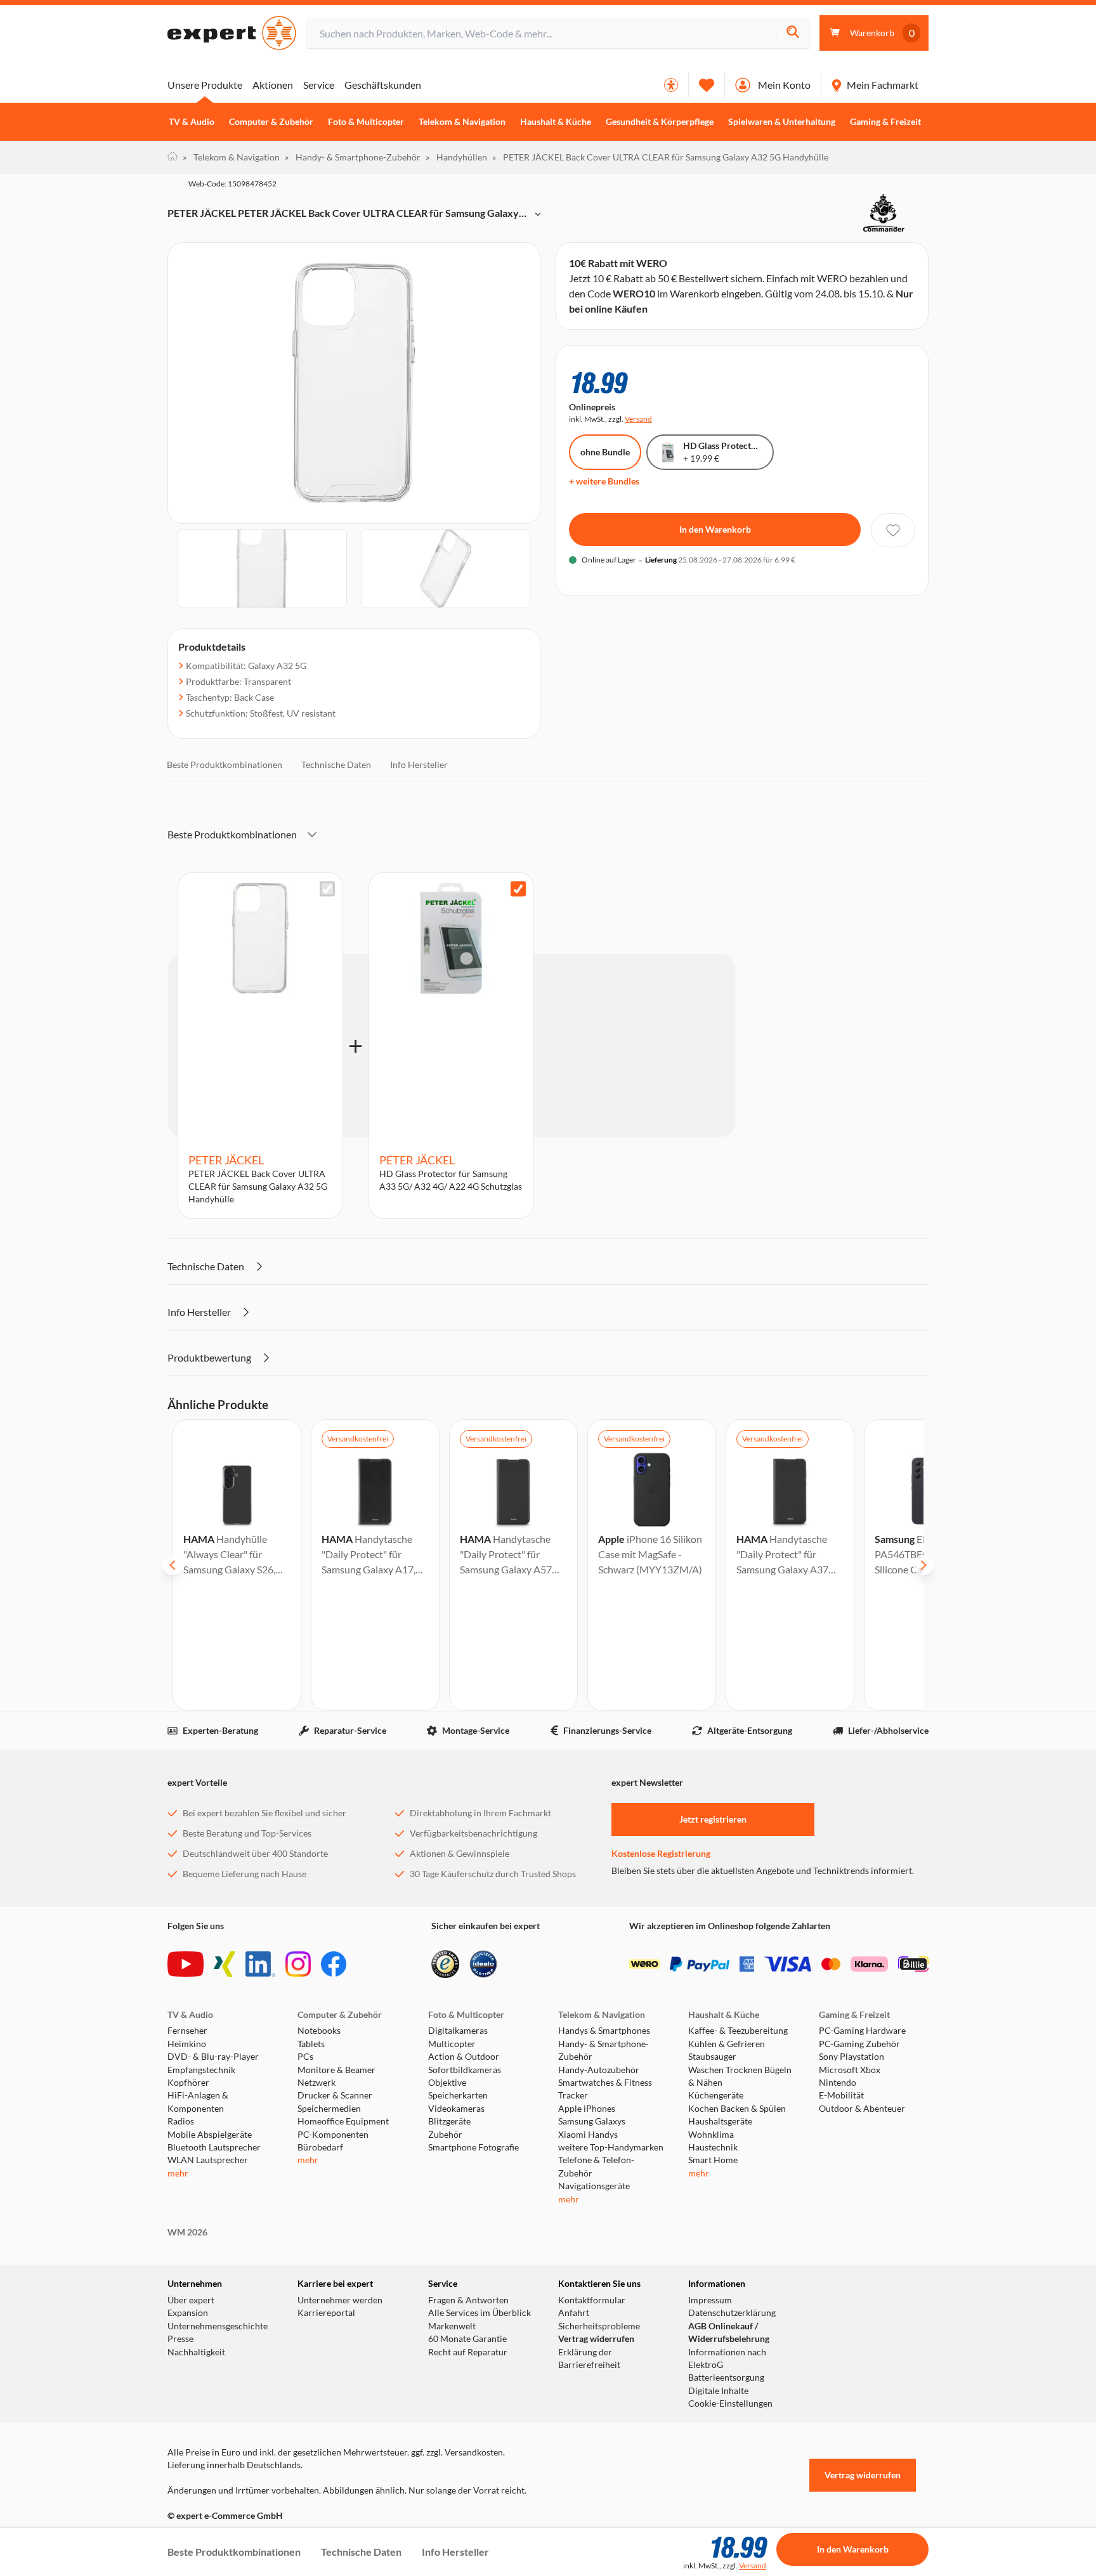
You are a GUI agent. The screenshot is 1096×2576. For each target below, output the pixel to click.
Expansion (188, 2313)
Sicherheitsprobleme (599, 2326)
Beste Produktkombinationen (225, 764)
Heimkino (187, 2044)
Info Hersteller (419, 764)
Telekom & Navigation (462, 122)
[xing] (225, 1964)
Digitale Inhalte (718, 2391)
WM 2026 (187, 2232)
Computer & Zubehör (271, 122)
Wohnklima (711, 2135)
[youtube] (186, 1964)
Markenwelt (452, 2326)
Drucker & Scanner (335, 2095)
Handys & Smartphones (604, 2031)
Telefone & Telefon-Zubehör (596, 2166)
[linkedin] (260, 1964)
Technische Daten (336, 764)
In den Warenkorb (715, 529)
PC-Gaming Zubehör (859, 2044)
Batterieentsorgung (726, 2378)
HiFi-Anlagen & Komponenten (198, 2102)
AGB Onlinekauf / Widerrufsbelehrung (729, 2332)
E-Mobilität (841, 2095)
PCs (305, 2057)
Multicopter (452, 2044)
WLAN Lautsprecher (208, 2160)
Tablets (311, 2044)
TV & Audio (192, 122)
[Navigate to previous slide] (173, 1565)
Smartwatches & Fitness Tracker (605, 2089)
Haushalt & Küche (556, 122)
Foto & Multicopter (366, 122)
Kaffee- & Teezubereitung (738, 2031)
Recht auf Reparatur (468, 2352)
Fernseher (187, 2031)
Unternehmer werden (340, 2300)
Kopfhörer (188, 2083)
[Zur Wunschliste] (707, 85)
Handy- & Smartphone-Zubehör (353, 157)
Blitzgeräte (449, 2121)
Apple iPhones (587, 2109)
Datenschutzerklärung (732, 2313)
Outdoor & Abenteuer (862, 2109)
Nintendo (838, 2083)
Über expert (191, 2300)
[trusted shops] (445, 1964)
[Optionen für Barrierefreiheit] (671, 85)
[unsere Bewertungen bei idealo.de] (483, 1964)
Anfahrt (574, 2313)
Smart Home (713, 2160)
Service (319, 85)
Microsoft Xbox (850, 2070)
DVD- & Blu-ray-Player (213, 2057)
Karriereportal (326, 2313)
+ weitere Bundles (604, 481)
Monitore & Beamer (336, 2070)
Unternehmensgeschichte (218, 2326)
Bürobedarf (320, 2147)
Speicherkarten (458, 2095)
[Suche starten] (793, 33)
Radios (181, 2121)
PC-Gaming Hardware (862, 2031)
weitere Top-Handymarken (611, 2147)
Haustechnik (713, 2147)
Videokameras (456, 2109)
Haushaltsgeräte (720, 2121)
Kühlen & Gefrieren (727, 2044)
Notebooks (319, 2031)
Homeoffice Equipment (343, 2121)
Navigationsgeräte (594, 2186)
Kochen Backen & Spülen (737, 2109)
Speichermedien (329, 2109)
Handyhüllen (456, 157)
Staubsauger (712, 2057)
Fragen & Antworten (468, 2300)
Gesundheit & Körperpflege (660, 122)
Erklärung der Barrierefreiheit (589, 2358)
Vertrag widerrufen (596, 2339)
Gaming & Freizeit (885, 122)
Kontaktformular (592, 2300)
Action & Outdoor (464, 2057)
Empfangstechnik (201, 2070)
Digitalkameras (458, 2031)
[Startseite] (173, 157)
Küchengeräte (716, 2095)
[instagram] (298, 1964)
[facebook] (334, 1964)
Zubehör (445, 2135)
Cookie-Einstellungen (730, 2404)
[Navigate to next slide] (923, 1565)
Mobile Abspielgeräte (210, 2135)
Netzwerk (316, 2083)
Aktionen (273, 85)
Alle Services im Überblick (480, 2313)
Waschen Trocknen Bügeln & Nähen (740, 2076)
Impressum (710, 2300)
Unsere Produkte (205, 85)
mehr (178, 2173)
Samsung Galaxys (592, 2121)
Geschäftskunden (383, 85)
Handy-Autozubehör (599, 2070)
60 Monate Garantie (467, 2339)
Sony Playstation (851, 2057)
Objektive (447, 2083)
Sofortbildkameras (465, 2070)
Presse (180, 2339)
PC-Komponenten (333, 2135)
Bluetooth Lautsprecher (214, 2147)
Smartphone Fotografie (473, 2147)
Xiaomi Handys (588, 2135)
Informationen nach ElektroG (727, 2358)
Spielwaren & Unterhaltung (782, 122)
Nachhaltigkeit (196, 2352)
